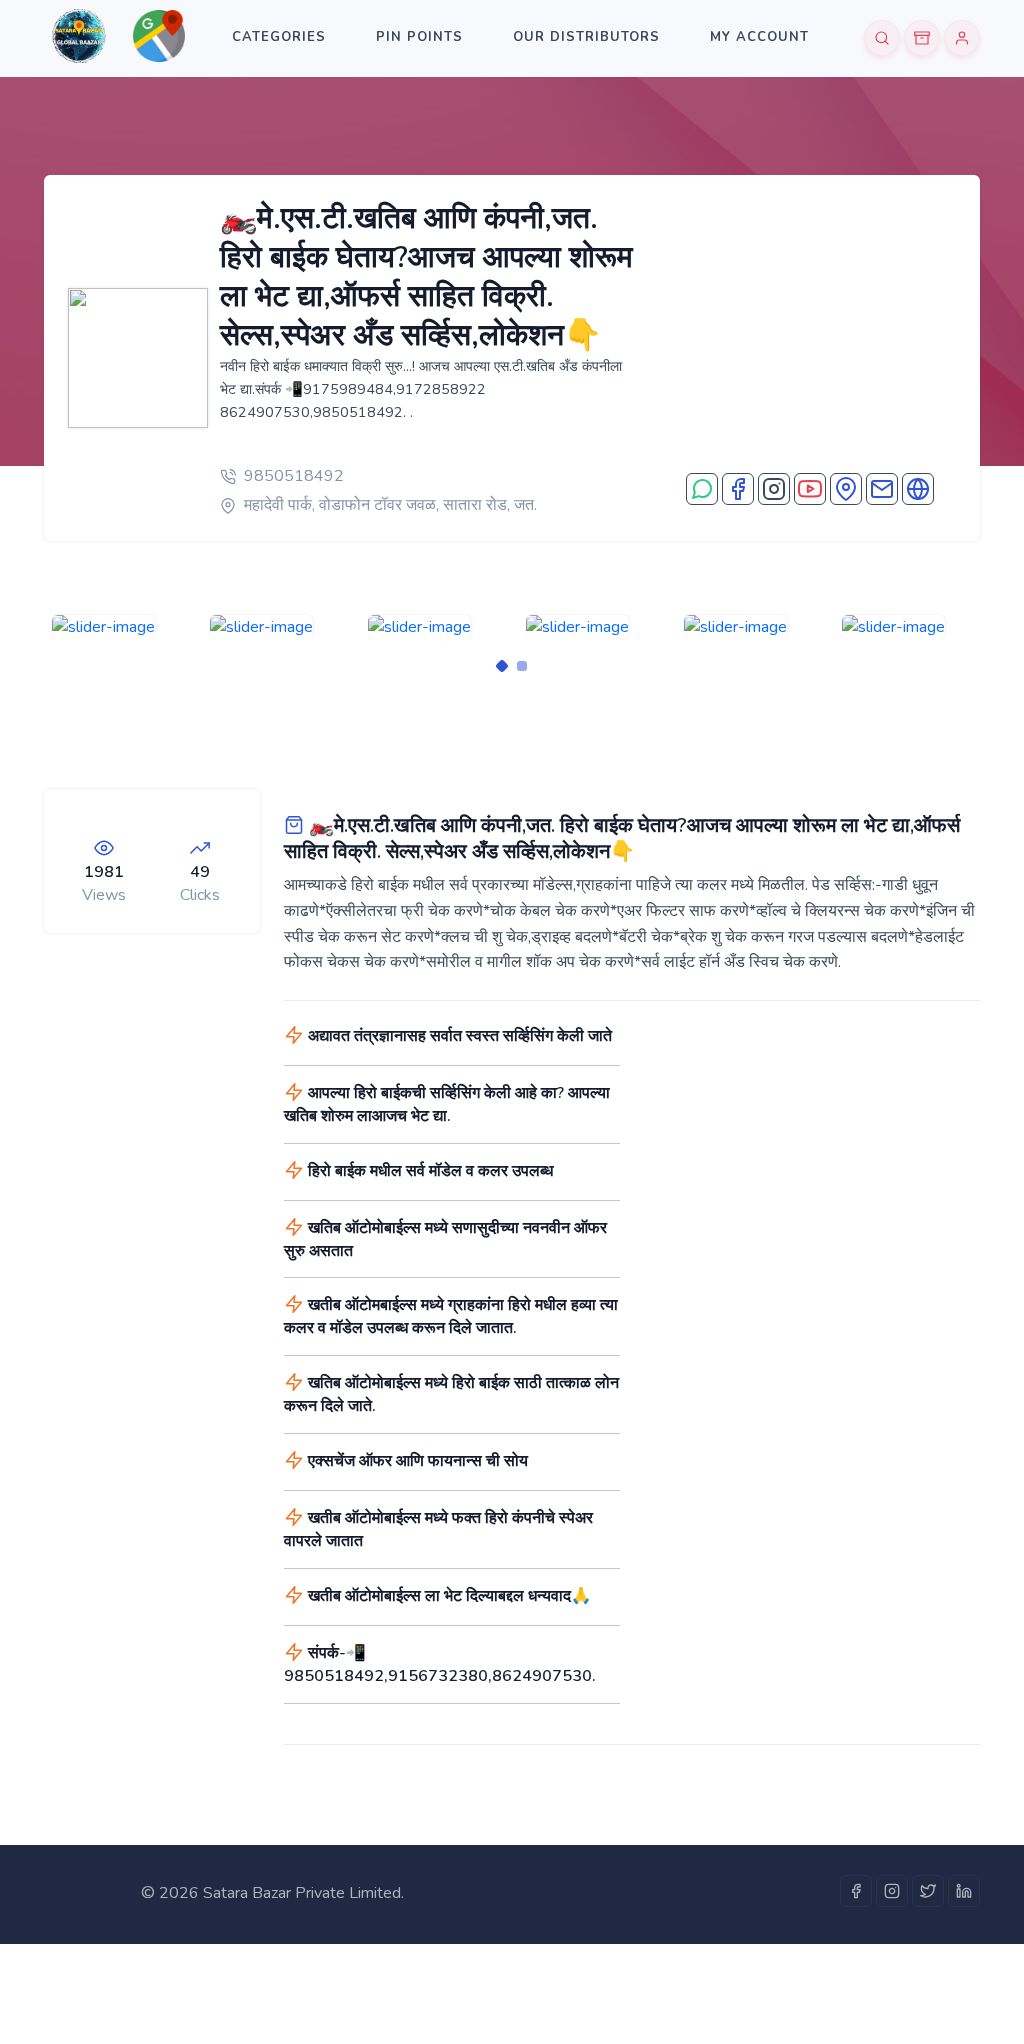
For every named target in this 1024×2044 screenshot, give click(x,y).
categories (279, 37)
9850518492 (294, 476)
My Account (759, 37)
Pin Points (419, 37)
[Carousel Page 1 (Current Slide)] (502, 666)
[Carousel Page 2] (522, 666)
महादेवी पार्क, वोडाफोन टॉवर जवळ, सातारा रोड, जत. (390, 505)
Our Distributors (586, 37)
